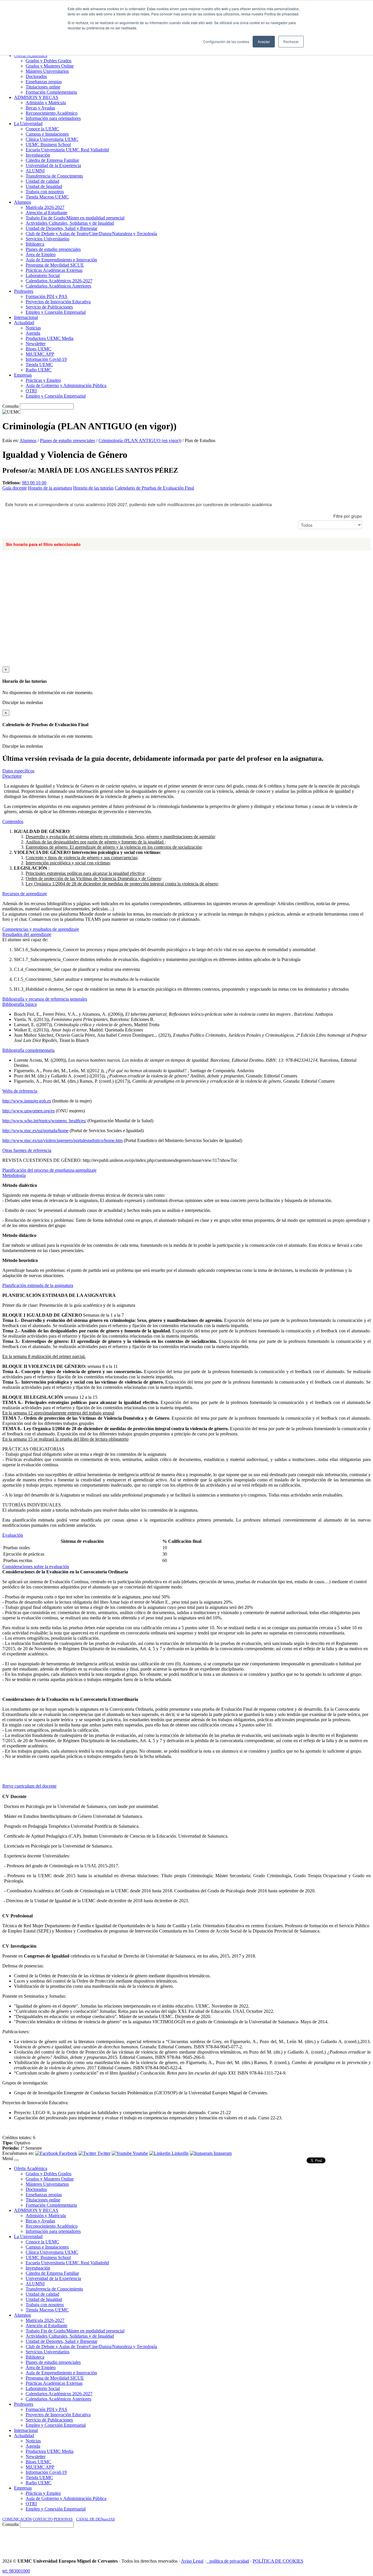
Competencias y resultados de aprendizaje (41, 929)
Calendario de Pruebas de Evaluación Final (154, 488)
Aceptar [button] (264, 41)
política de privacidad (229, 2561)
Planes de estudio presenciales (67, 440)
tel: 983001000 (16, 2571)
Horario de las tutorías (93, 488)
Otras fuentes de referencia (27, 1150)
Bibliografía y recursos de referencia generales (45, 999)
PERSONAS (63, 2519)
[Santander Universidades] (356, 2541)
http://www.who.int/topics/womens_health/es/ (44, 1121)
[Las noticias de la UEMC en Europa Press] (309, 2541)
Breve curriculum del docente (29, 1786)
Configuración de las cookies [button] (226, 41)
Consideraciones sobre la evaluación (36, 1567)
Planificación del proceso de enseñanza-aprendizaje (49, 1170)
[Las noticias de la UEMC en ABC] (251, 2541)
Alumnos (28, 440)
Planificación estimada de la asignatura (38, 1285)
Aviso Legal (192, 2561)
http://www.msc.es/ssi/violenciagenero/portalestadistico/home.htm (63, 1140)
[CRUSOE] (333, 2541)
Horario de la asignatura (50, 488)
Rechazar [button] (291, 41)
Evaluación (13, 1535)
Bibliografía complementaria (28, 1050)
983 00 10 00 (34, 483)
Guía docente (15, 488)
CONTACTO (43, 2519)
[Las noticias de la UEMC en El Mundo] (277, 2541)
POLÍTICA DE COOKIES (278, 2561)
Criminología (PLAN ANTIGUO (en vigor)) (140, 440)
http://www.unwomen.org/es (29, 1111)
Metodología (14, 1175)
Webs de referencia (20, 1091)
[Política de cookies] (208, 2561)
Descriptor (12, 776)
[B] (17, 2160)
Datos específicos (18, 771)
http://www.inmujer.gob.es (27, 1101)
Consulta (10, 406)
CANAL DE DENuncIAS (95, 2519)
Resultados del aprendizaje (27, 934)
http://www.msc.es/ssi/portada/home (35, 1131)
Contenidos (13, 821)
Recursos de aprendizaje (25, 894)
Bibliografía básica (20, 1004)
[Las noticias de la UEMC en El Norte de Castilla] (194, 2541)
